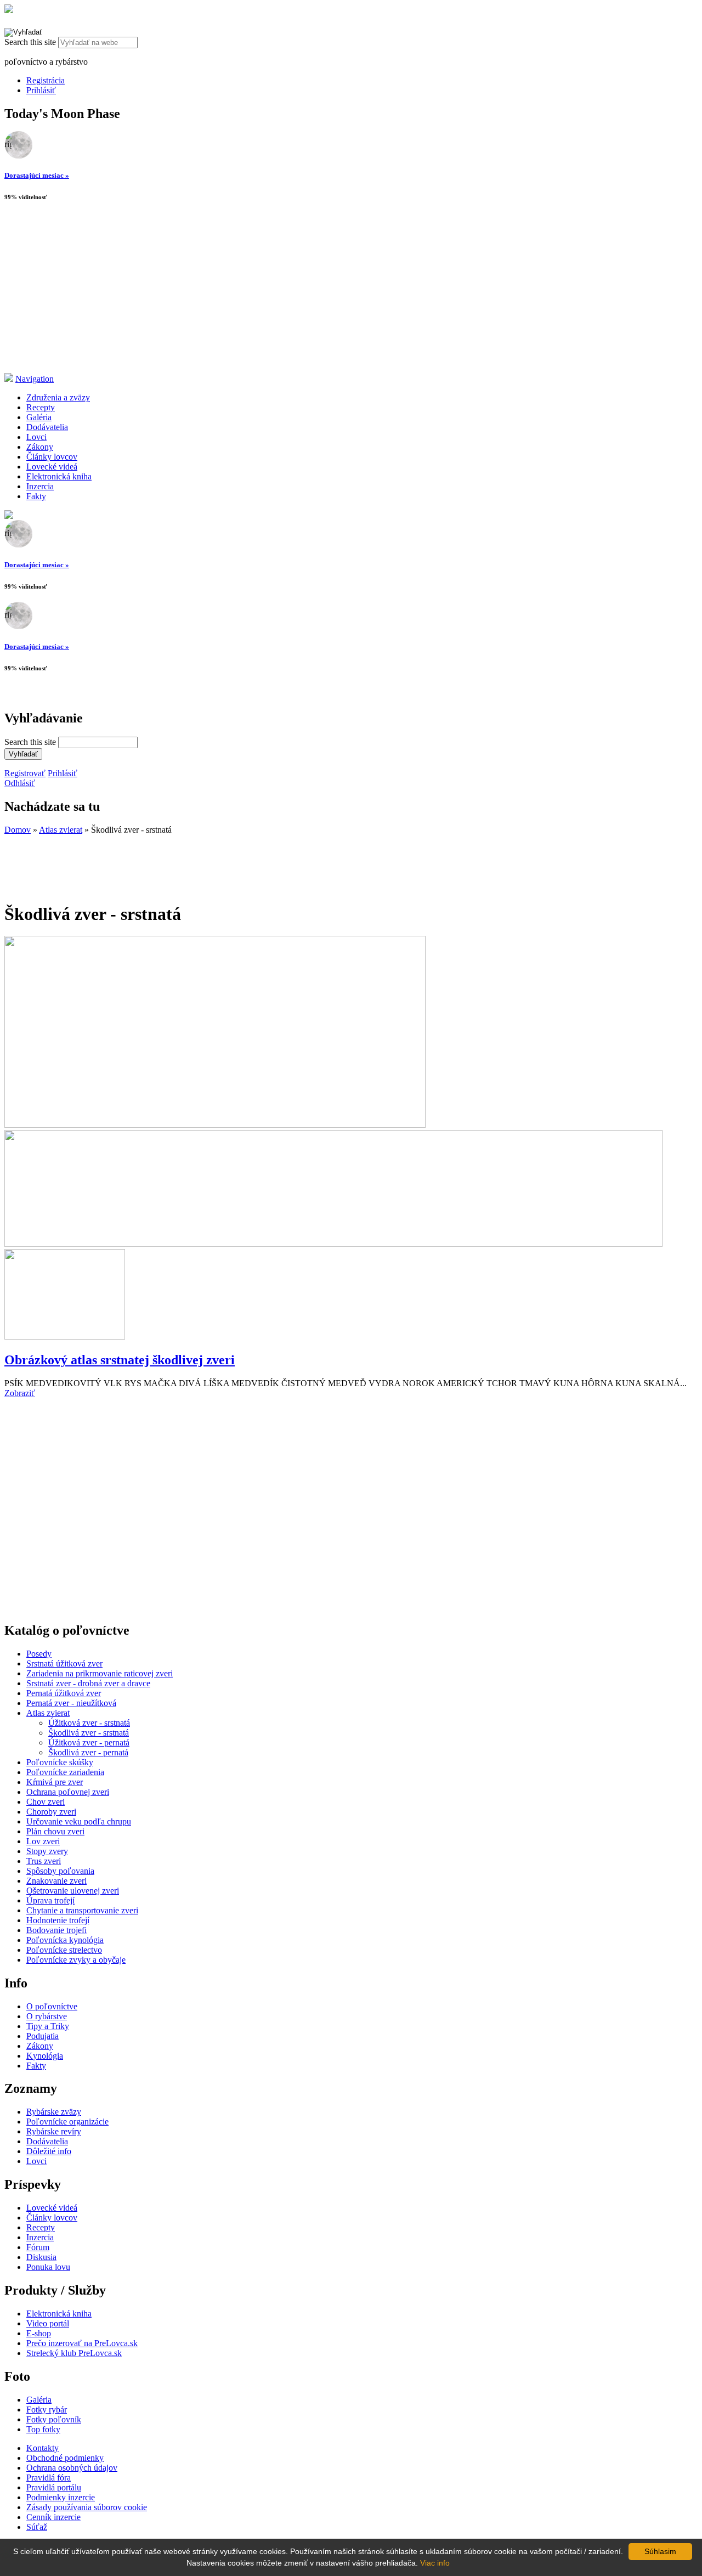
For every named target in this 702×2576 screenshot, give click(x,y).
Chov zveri (46, 1802)
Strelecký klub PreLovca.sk (74, 2353)
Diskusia (41, 2257)
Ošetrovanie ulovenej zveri (73, 1891)
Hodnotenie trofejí (58, 1920)
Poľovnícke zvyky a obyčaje (76, 1960)
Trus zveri (44, 1861)
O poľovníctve (52, 2006)
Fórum (38, 2247)
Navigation (35, 379)
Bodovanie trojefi (56, 1930)
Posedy (39, 1654)
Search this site (31, 42)
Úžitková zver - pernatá (89, 1742)
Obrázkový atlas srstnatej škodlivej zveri (120, 1360)
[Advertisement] (351, 291)
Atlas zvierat (61, 830)
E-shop (39, 2333)
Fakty (36, 496)
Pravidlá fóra (49, 2478)
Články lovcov (52, 457)
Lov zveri (43, 1841)
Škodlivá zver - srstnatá (89, 1733)
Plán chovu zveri (55, 1831)
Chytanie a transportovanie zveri (82, 1910)
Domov (18, 830)
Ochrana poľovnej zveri (68, 1792)
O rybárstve (47, 2016)
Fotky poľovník (54, 2419)
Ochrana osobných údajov (72, 2468)
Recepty (41, 407)
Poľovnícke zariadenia (65, 1772)
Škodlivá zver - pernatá (88, 1752)
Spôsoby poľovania (60, 1871)
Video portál (48, 2323)
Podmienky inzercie (61, 2497)
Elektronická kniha (59, 476)
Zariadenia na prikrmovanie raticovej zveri (100, 1673)
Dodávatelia (47, 427)
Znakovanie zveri (56, 1881)
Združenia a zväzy (58, 397)
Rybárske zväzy (54, 2112)
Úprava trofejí (50, 1900)
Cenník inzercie (53, 2517)
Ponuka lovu (48, 2267)
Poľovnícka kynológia (65, 1940)
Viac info (435, 2563)
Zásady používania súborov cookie (87, 2507)
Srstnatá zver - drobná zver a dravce (88, 1683)
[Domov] (9, 10)
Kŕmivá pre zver (55, 1782)
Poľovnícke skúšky (60, 1762)
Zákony (40, 447)
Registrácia (46, 80)
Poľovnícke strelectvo (64, 1950)
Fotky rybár (47, 2410)
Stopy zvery (47, 1851)
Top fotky (43, 2429)
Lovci (36, 437)
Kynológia (45, 2056)
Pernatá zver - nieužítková (71, 1703)
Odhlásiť (20, 783)
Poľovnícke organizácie (67, 2122)
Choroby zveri (51, 1812)
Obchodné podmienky (65, 2458)
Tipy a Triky (48, 2026)
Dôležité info (49, 2151)
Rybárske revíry (54, 2131)
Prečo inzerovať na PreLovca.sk (82, 2343)
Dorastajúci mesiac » (37, 175)
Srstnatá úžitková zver (64, 1663)
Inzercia (40, 486)
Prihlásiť (41, 90)
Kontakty (43, 2448)
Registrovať (25, 773)
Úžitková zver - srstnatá (89, 1723)
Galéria (39, 417)
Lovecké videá (52, 467)
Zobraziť (20, 1393)
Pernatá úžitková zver (64, 1693)
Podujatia (43, 2036)
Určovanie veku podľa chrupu (79, 1821)
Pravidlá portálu (54, 2487)
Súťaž (37, 2527)
